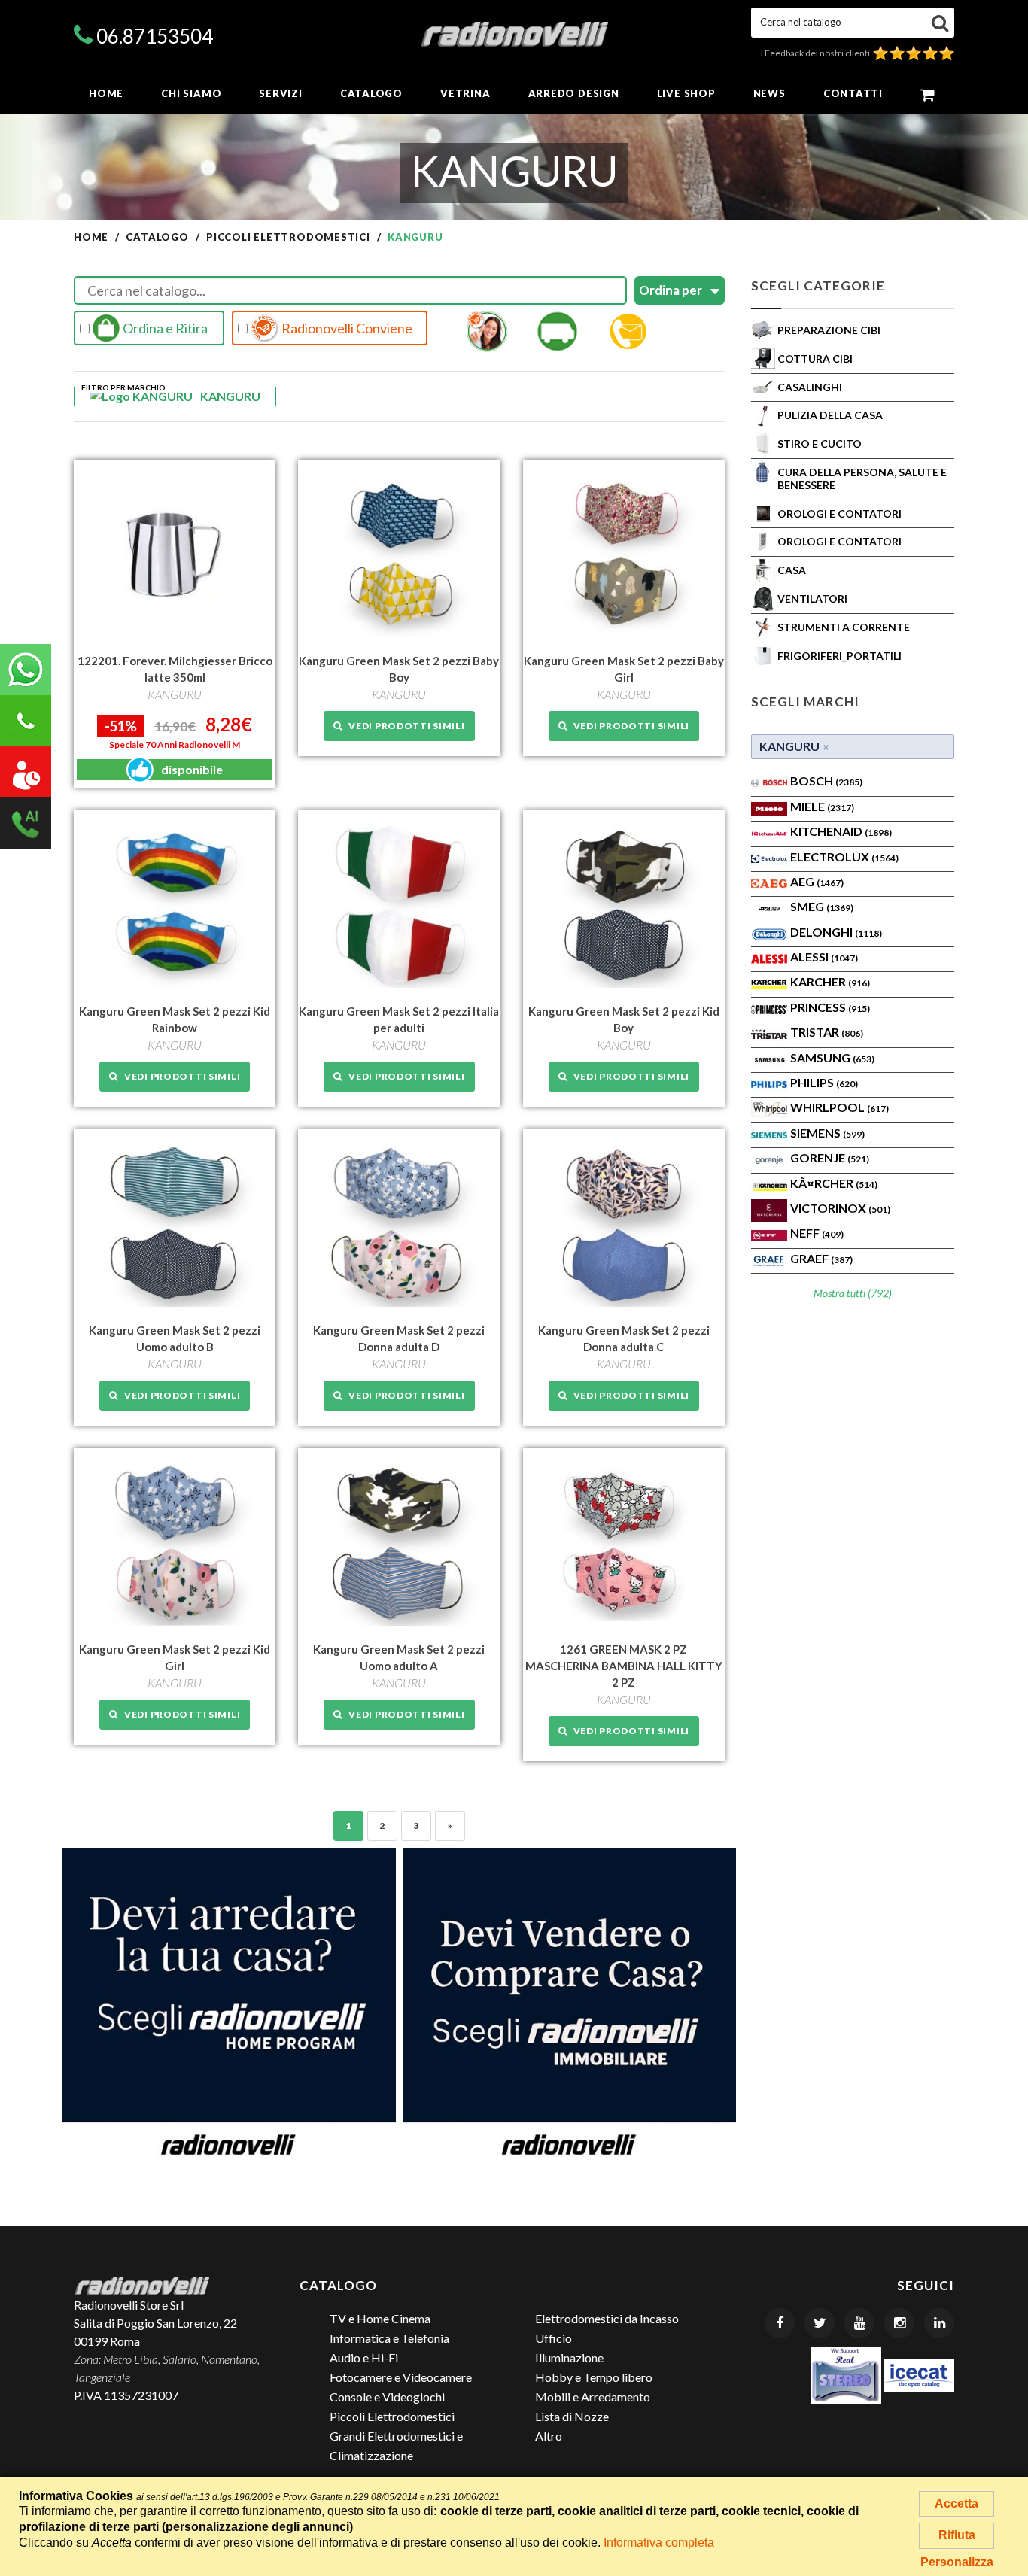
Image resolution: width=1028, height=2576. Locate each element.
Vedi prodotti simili (404, 726)
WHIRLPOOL (839, 1107)
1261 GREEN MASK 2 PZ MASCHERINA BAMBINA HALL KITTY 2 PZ (624, 1666)
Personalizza (957, 2562)
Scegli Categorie (818, 286)
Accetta (957, 2503)
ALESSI (824, 957)
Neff (817, 1233)
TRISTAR (827, 1032)
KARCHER (830, 981)
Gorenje (830, 1157)
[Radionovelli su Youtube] (859, 2323)
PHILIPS (824, 1082)
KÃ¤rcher (834, 1183)
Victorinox (840, 1208)
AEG (817, 881)
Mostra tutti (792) (853, 1293)
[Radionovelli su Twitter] (820, 2323)
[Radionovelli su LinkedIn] (939, 2323)
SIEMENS (827, 1133)
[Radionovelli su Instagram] (899, 2323)
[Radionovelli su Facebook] (780, 2323)
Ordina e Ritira (164, 328)
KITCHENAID (841, 831)
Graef (821, 1258)
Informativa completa (659, 2543)
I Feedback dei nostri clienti (817, 53)
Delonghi (836, 932)
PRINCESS (830, 1007)
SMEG (822, 906)
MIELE (822, 806)
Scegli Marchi (805, 702)
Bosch (826, 781)
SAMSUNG (832, 1057)
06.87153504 (155, 36)
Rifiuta (957, 2535)
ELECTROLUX (844, 857)
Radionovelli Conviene (346, 328)
